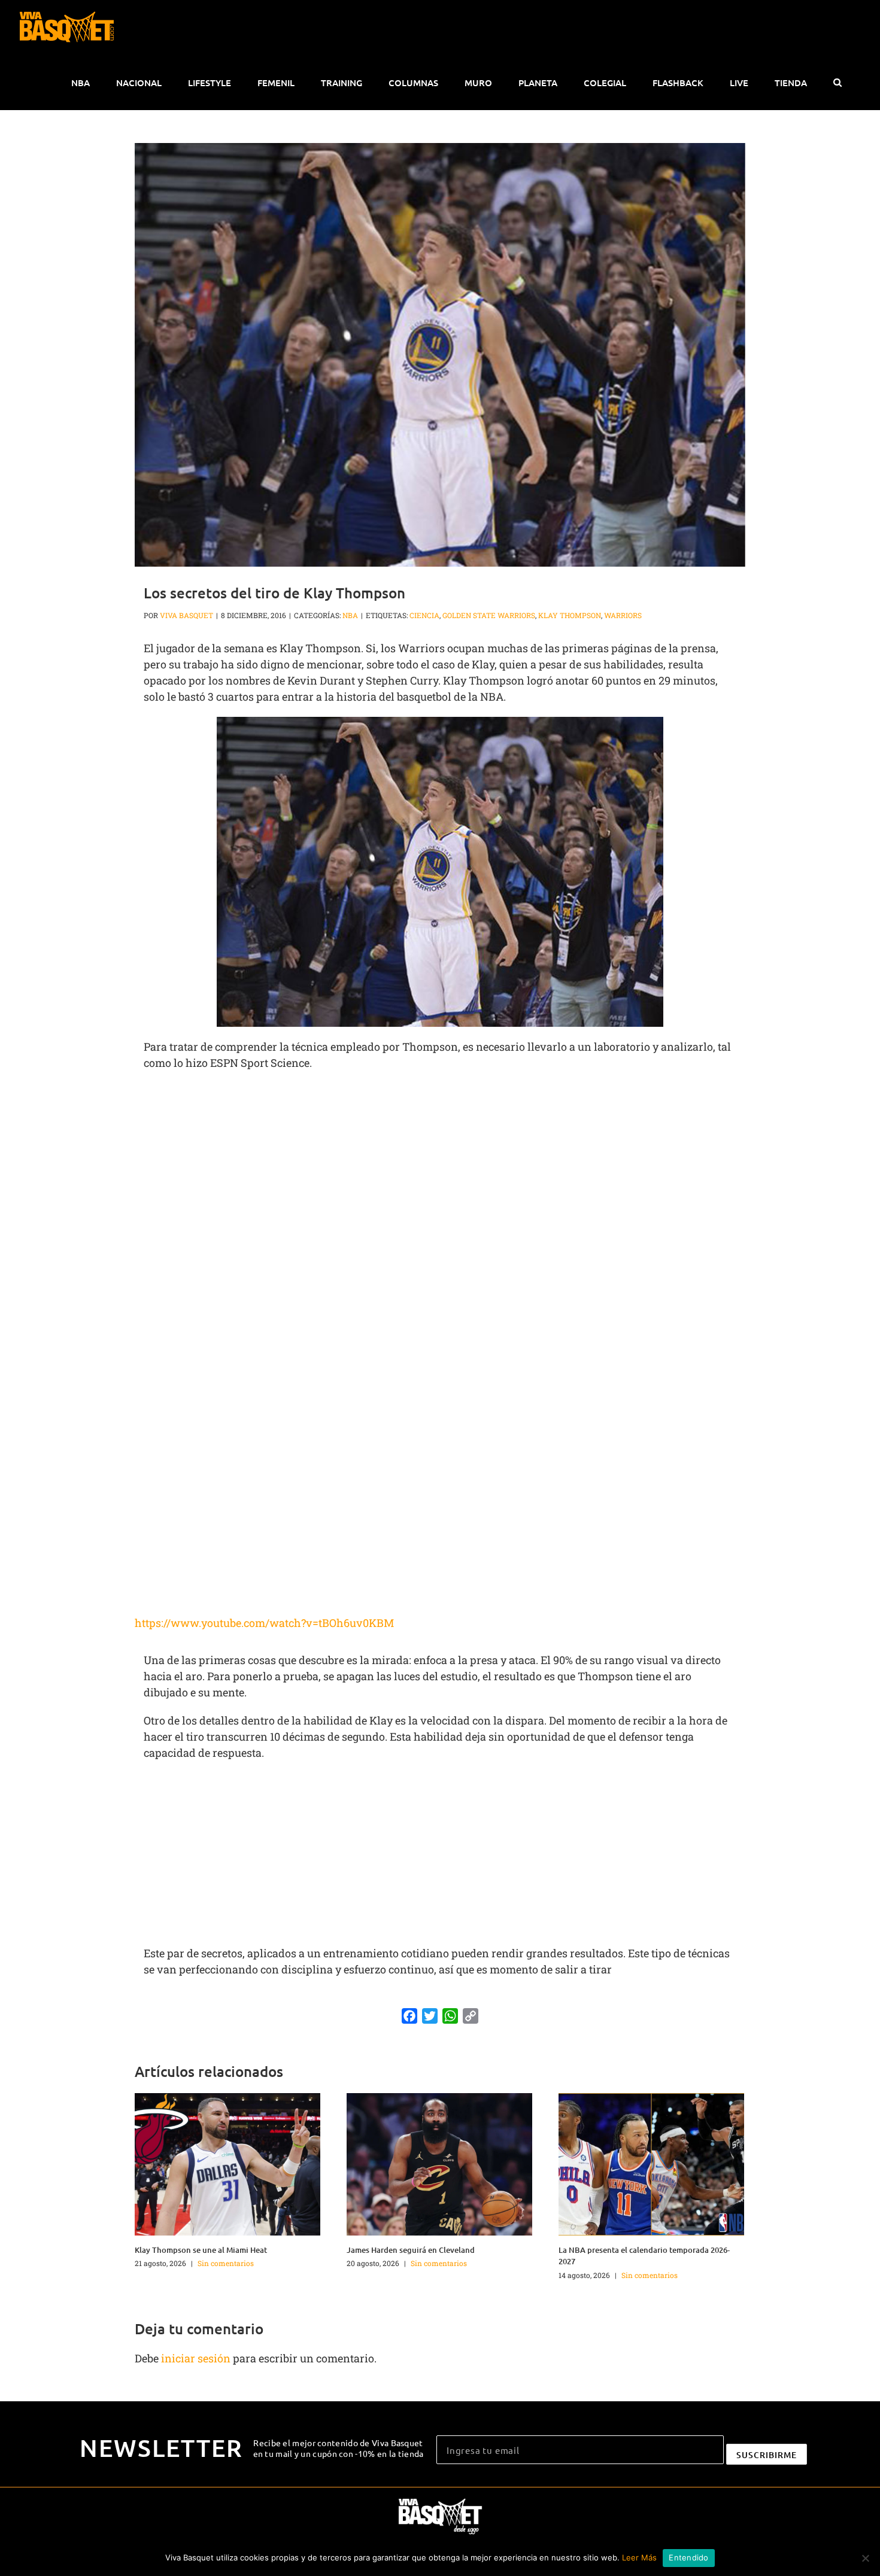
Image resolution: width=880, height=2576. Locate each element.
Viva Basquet (186, 615)
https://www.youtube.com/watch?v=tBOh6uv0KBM (264, 1623)
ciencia (424, 615)
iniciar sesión (197, 2358)
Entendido (688, 2557)
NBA (350, 615)
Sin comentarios (226, 2263)
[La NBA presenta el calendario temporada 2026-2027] (651, 2163)
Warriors (623, 615)
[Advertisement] (440, 1167)
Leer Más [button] (639, 2557)
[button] (837, 83)
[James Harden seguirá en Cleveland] (439, 2163)
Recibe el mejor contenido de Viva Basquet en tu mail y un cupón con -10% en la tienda (339, 2448)
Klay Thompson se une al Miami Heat (201, 2250)
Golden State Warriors (489, 615)
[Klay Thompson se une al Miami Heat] (227, 2163)
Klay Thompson (570, 615)
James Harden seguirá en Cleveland (411, 2250)
